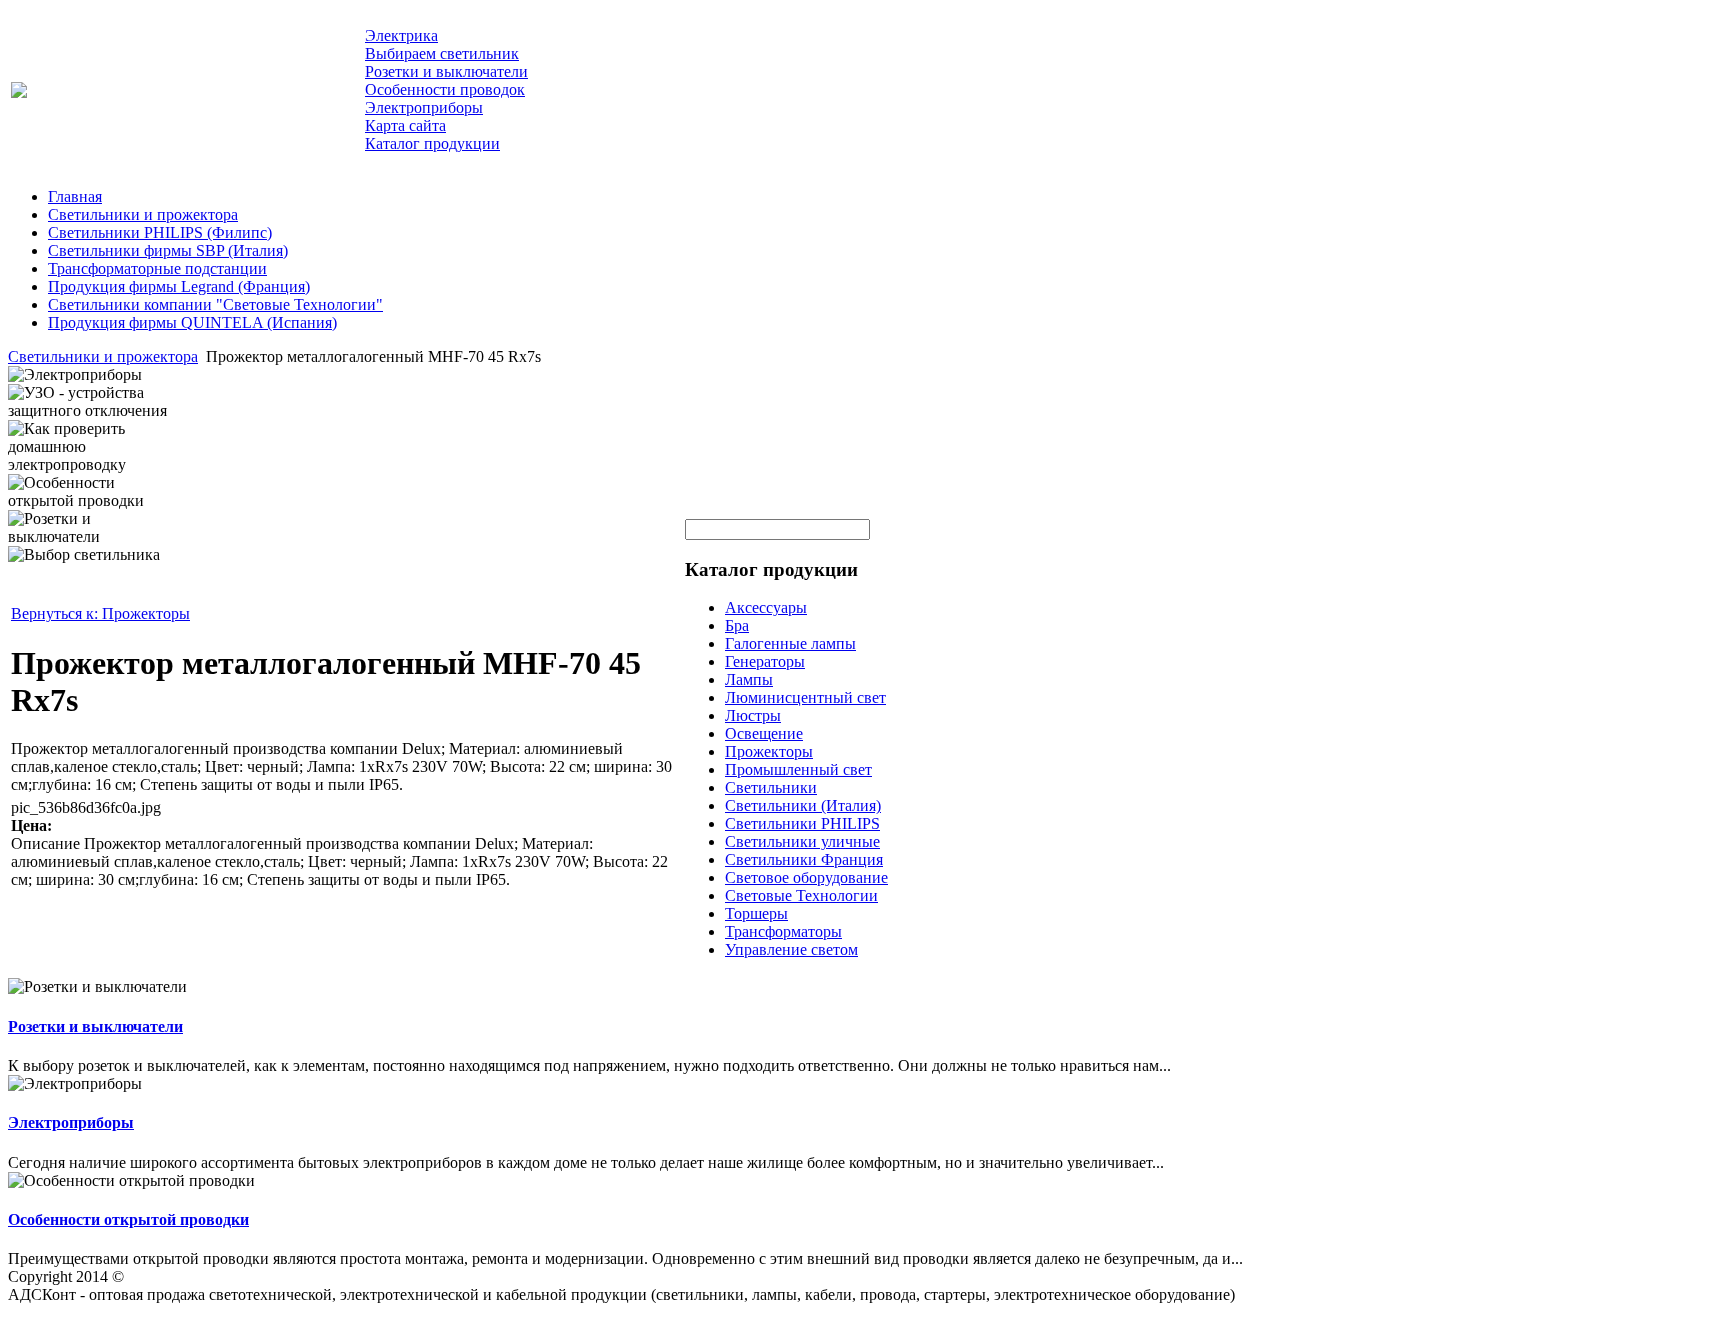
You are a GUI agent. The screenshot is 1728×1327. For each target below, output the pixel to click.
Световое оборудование (806, 877)
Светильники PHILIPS (802, 823)
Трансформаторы (783, 931)
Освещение (764, 733)
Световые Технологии (801, 895)
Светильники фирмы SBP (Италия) (168, 250)
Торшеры (756, 913)
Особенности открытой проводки (128, 1219)
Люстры (753, 715)
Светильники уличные (802, 841)
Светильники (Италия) (803, 805)
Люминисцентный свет (805, 697)
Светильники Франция (804, 859)
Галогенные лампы (790, 643)
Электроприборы (71, 1122)
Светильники (771, 787)
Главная (75, 196)
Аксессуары (766, 607)
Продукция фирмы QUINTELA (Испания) (192, 322)
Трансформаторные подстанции (157, 268)
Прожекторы (769, 751)
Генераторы (765, 661)
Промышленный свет (798, 769)
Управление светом (791, 949)
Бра (737, 625)
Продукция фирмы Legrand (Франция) (179, 286)
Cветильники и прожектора (143, 214)
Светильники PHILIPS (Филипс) (160, 232)
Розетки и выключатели (95, 1026)
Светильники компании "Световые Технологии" (215, 304)
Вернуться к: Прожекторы (100, 613)
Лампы (749, 679)
